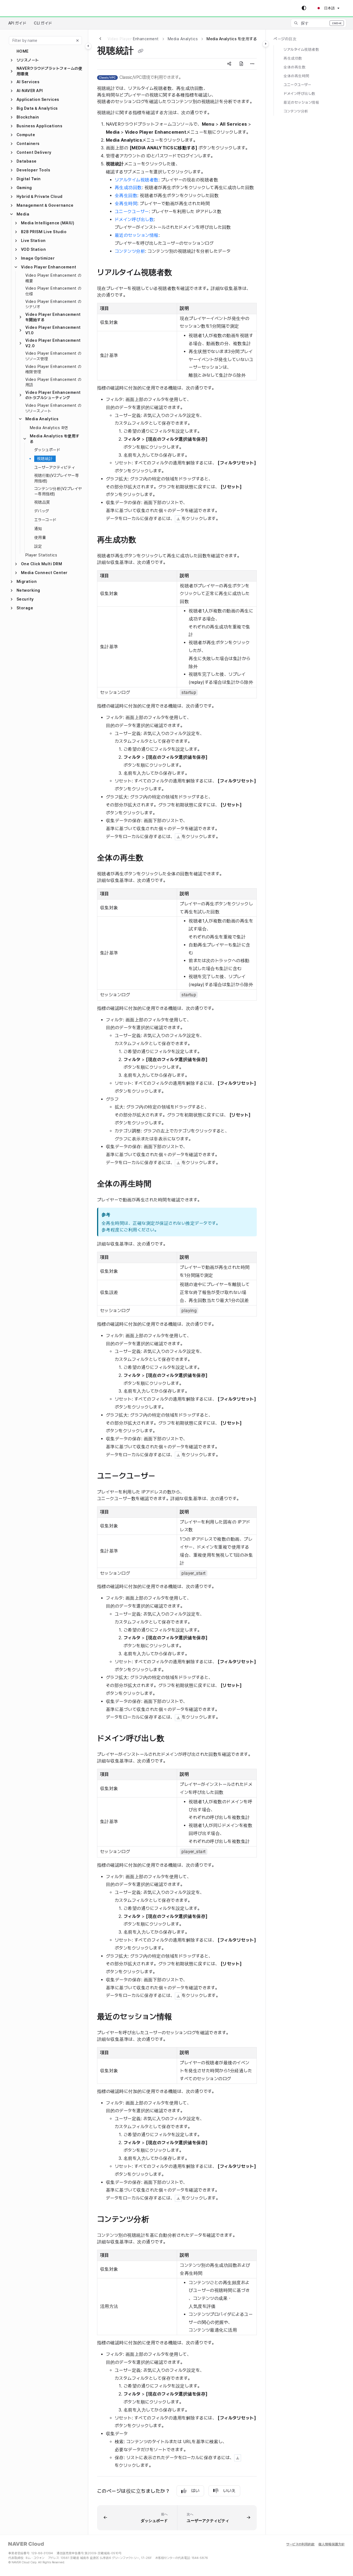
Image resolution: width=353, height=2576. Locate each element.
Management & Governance (45, 205)
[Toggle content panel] (266, 44)
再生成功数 (293, 58)
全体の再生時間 (296, 76)
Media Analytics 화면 (49, 428)
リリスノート (28, 60)
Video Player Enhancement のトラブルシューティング (53, 395)
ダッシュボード (47, 450)
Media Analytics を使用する (55, 439)
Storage (25, 608)
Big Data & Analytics (37, 108)
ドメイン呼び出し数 (134, 220)
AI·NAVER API (30, 91)
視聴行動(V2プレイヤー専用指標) (57, 478)
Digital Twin (29, 179)
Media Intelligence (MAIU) (48, 223)
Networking (28, 590)
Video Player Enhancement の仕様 (53, 291)
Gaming (24, 188)
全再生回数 (126, 196)
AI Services (28, 82)
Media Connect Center (44, 573)
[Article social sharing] (229, 64)
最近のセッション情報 (137, 235)
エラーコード (45, 520)
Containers (28, 144)
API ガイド (17, 23)
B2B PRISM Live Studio (44, 232)
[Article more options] (252, 64)
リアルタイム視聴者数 (137, 180)
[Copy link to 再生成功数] (147, 540)
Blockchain (28, 117)
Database (27, 161)
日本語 (329, 8)
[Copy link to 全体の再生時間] (162, 1184)
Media (23, 214)
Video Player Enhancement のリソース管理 (53, 356)
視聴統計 (45, 459)
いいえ (229, 2491)
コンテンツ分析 (130, 251)
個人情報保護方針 (331, 2544)
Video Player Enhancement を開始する (53, 317)
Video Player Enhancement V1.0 (53, 330)
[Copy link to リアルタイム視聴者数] (183, 273)
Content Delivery (34, 152)
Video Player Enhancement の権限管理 (53, 369)
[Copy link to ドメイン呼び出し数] (175, 1739)
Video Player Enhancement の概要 (53, 278)
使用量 (40, 537)
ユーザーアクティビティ (55, 467)
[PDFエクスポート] (241, 64)
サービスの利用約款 (300, 2544)
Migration (27, 582)
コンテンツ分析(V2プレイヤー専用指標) (58, 491)
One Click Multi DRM (42, 564)
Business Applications (39, 126)
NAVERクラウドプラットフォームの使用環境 (49, 71)
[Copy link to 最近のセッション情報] (183, 2017)
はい (195, 2491)
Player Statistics (41, 555)
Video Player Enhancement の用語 (53, 382)
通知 (38, 529)
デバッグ (42, 511)
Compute (26, 135)
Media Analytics (42, 419)
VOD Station (33, 249)
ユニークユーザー (132, 212)
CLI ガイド (43, 23)
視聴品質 (42, 502)
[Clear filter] (77, 41)
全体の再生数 (295, 67)
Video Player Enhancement (49, 267)
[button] (319, 23)
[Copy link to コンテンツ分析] (160, 2220)
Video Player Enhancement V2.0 (53, 343)
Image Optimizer (38, 258)
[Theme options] (304, 8)
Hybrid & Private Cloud (40, 197)
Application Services (38, 99)
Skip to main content (28, 8)
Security (25, 599)
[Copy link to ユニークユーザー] (166, 1476)
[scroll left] (100, 39)
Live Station (33, 241)
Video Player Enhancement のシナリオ (53, 304)
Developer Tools (33, 170)
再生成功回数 (128, 188)
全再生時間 (126, 204)
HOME (23, 51)
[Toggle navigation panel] (88, 46)
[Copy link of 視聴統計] (141, 51)
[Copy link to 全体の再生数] (154, 858)
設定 (38, 546)
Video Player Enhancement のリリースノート (53, 408)
